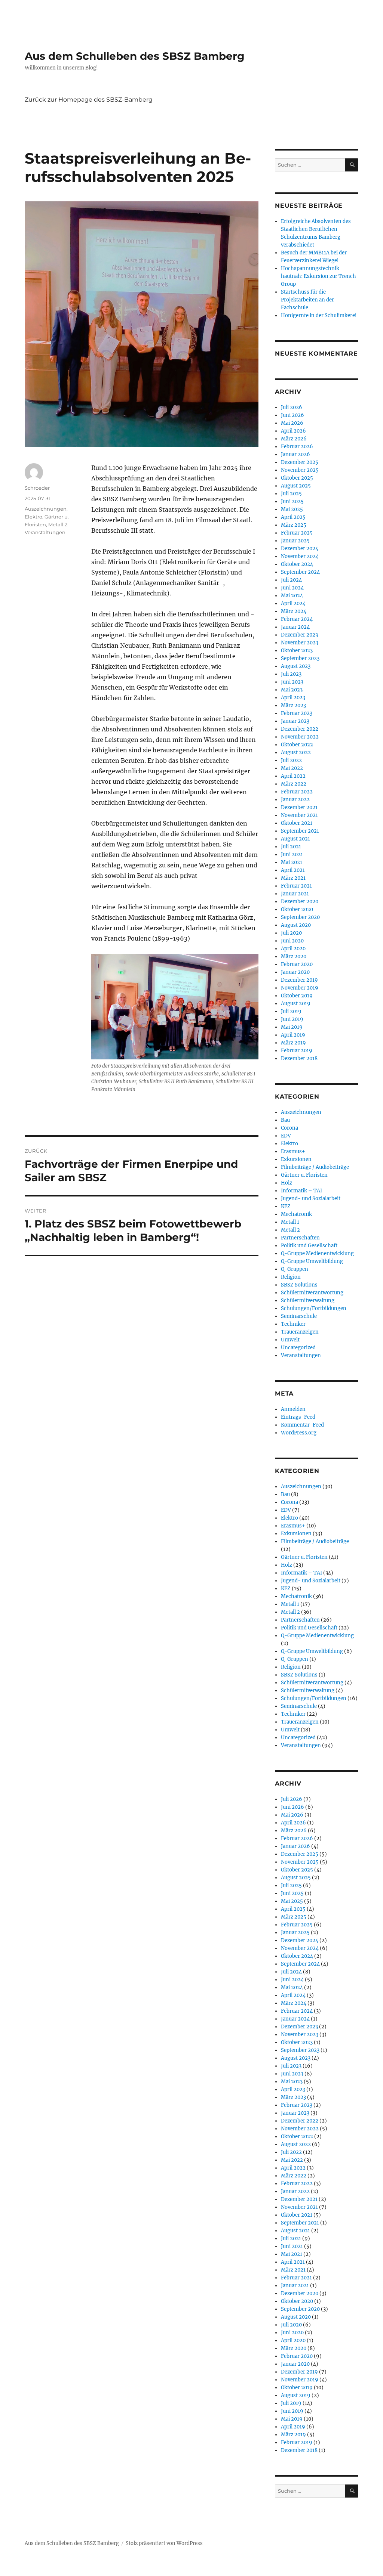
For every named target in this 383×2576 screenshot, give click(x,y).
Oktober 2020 (297, 909)
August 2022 (296, 753)
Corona (289, 1128)
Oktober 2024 (297, 564)
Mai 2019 (292, 1027)
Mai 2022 (292, 768)
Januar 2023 (295, 721)
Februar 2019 (297, 1051)
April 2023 (293, 698)
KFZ (286, 1206)
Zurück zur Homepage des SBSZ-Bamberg (89, 100)
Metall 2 (58, 524)
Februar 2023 (297, 713)
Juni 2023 (292, 682)
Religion (291, 1277)
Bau (285, 1120)
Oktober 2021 (297, 823)
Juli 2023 (291, 674)
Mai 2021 (292, 862)
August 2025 (296, 486)
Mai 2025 (292, 509)
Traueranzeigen (300, 1332)
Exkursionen (296, 1159)
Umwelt (290, 1340)
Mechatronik (296, 1214)
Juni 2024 (292, 588)
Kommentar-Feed (302, 1425)
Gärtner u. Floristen (304, 1175)
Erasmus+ (293, 1151)
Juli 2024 (291, 580)
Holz (287, 1183)
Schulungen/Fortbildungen (314, 1308)
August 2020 (296, 925)
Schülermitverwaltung (308, 1301)
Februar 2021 (296, 886)
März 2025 (294, 525)
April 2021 (293, 870)
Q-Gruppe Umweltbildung (312, 1261)
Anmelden (293, 1409)
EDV (286, 1136)
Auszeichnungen (46, 509)
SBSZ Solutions (299, 1285)
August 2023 (296, 666)
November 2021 (299, 815)
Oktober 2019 (297, 996)
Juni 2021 (292, 854)
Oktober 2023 (297, 651)
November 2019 (300, 988)
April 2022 (293, 776)
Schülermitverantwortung (312, 1293)
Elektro (33, 517)
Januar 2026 (295, 454)
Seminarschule (299, 1316)
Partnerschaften (300, 1238)
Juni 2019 (292, 1019)
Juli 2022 (291, 760)
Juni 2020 (292, 941)
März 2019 (293, 1043)
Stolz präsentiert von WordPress (164, 2543)
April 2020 (293, 949)
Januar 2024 (295, 627)
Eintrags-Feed (298, 1417)
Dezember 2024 (300, 549)
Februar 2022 (297, 792)
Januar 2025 (295, 541)
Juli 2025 (291, 494)
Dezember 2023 (299, 635)
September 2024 (300, 572)
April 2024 (293, 603)
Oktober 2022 (297, 745)
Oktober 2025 (297, 478)
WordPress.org (299, 1433)
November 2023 (300, 643)
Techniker (293, 1324)
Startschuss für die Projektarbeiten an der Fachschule (307, 300)
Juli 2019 (291, 1011)
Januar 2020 (295, 972)
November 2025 (300, 470)
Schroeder (37, 488)
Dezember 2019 (299, 980)
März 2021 (293, 878)
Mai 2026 (292, 423)
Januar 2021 (295, 894)
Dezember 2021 (299, 807)
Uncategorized (298, 1348)
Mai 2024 (292, 596)
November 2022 (300, 737)
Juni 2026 (292, 415)
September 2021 (300, 831)
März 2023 (293, 705)
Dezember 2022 (300, 729)
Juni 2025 (292, 501)
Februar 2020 (297, 964)
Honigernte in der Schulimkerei (319, 315)
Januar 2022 (295, 800)
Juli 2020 (291, 933)
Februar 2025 (297, 533)
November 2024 (300, 556)
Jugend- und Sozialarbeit (311, 1199)
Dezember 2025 (300, 462)
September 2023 (300, 658)
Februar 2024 (297, 619)
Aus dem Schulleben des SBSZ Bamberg (135, 56)
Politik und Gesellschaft (309, 1246)
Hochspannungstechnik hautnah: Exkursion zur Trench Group (318, 276)
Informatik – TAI (301, 1191)
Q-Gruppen (295, 1269)
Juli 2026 (292, 407)
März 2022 (294, 784)
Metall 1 (290, 1222)
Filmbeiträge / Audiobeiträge (315, 1167)
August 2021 (295, 839)
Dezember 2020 (300, 902)
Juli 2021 (291, 847)
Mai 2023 (292, 690)
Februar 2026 (297, 447)
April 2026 (293, 431)
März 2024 (294, 611)
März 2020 (294, 956)
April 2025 (293, 517)
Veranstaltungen (45, 532)
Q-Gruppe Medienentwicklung (317, 1253)
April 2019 (293, 1035)
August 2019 (296, 1004)
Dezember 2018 (299, 1058)
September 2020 (300, 917)
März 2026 (294, 439)
